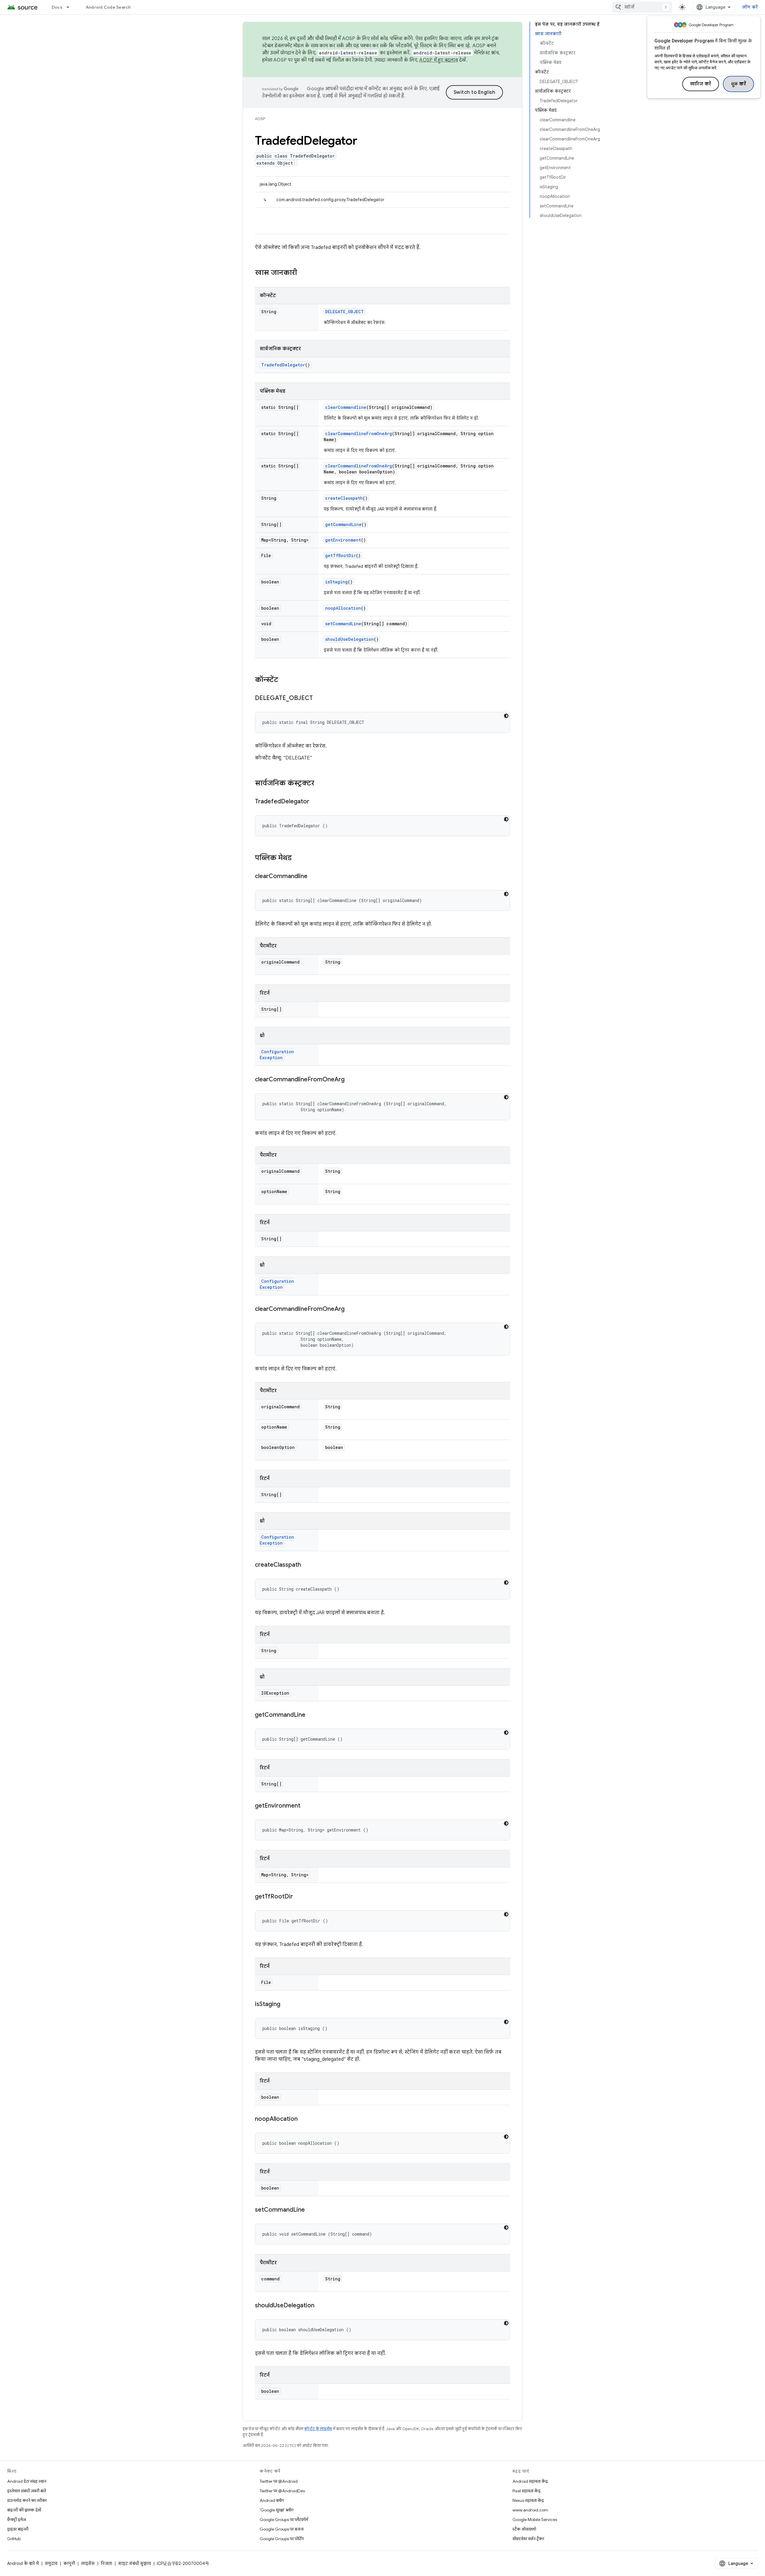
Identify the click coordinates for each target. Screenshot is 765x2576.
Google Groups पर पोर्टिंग (282, 2539)
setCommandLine (343, 624)
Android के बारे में (23, 2563)
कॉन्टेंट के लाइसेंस (318, 2429)
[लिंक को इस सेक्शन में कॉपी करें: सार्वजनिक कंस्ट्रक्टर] (320, 784)
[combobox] (642, 7)
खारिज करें (701, 84)
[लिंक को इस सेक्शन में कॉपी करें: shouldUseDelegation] (320, 2306)
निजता (106, 2563)
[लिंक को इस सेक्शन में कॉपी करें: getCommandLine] (311, 1715)
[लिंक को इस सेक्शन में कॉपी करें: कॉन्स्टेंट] (284, 680)
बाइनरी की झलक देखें (24, 2510)
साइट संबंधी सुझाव (134, 2563)
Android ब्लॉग (272, 2500)
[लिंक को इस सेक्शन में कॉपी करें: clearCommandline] (313, 877)
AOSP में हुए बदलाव (439, 60)
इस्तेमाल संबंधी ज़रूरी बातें (27, 2491)
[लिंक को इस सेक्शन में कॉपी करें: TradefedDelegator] (315, 802)
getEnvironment (343, 540)
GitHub (14, 2539)
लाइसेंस (88, 2563)
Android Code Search (108, 7)
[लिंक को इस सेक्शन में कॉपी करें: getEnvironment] (306, 1806)
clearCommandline (346, 407)
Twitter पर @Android (279, 2481)
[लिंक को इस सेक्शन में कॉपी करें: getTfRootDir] (299, 1897)
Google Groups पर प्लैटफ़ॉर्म (284, 2520)
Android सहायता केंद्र (530, 2481)
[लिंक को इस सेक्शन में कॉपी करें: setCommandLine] (311, 2210)
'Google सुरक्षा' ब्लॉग (277, 2510)
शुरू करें (739, 84)
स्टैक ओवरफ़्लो (524, 2529)
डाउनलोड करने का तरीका (27, 2500)
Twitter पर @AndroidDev (282, 2491)
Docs (57, 7)
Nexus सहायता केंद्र (528, 2500)
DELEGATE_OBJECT (345, 312)
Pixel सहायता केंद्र (527, 2491)
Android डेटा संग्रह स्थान (27, 2481)
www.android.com (530, 2510)
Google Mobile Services (535, 2520)
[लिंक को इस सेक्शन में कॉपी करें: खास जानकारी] (303, 273)
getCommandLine (343, 524)
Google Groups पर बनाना (282, 2529)
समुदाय (51, 2563)
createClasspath (344, 498)
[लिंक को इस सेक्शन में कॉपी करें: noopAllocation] (304, 2119)
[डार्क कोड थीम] (506, 716)
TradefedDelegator (283, 365)
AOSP (260, 119)
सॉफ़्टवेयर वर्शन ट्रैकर (528, 2539)
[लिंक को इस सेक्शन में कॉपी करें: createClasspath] (307, 1565)
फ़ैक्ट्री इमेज (17, 2520)
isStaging (336, 582)
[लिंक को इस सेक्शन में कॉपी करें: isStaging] (286, 2005)
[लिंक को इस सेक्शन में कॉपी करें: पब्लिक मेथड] (298, 858)
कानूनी (69, 2563)
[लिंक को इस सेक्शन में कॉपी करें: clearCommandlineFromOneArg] (351, 1080)
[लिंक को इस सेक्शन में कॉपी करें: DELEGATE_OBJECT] (319, 698)
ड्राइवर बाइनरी (18, 2529)
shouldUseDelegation (349, 639)
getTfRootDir (341, 555)
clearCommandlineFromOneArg (359, 434)
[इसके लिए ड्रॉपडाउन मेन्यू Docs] (71, 7)
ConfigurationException (277, 1055)
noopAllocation (343, 608)
